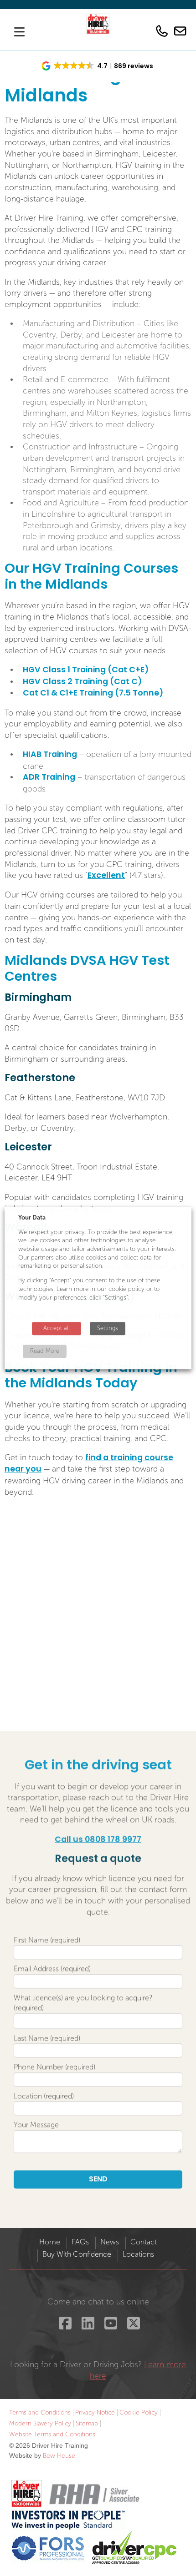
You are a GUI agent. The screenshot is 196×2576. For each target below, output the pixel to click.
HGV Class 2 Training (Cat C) (82, 682)
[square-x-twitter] (132, 2326)
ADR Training (49, 778)
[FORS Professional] (48, 2548)
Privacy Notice (95, 2412)
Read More (45, 1351)
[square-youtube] (110, 2326)
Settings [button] (108, 1328)
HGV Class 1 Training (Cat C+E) (86, 670)
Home (50, 2242)
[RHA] (94, 2494)
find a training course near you (89, 1464)
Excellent (106, 876)
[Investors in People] (68, 2519)
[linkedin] (87, 2326)
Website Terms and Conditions (52, 2434)
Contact (144, 2242)
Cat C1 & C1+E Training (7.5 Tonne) (93, 693)
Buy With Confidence (77, 2254)
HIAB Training (50, 755)
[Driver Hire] (27, 2494)
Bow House (59, 2456)
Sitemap (87, 2423)
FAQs (80, 2242)
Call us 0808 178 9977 (98, 1840)
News (110, 2242)
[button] (98, 66)
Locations (138, 2254)
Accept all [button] (57, 1328)
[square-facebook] (64, 2326)
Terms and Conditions (40, 2412)
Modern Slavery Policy (40, 2423)
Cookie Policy (139, 2412)
